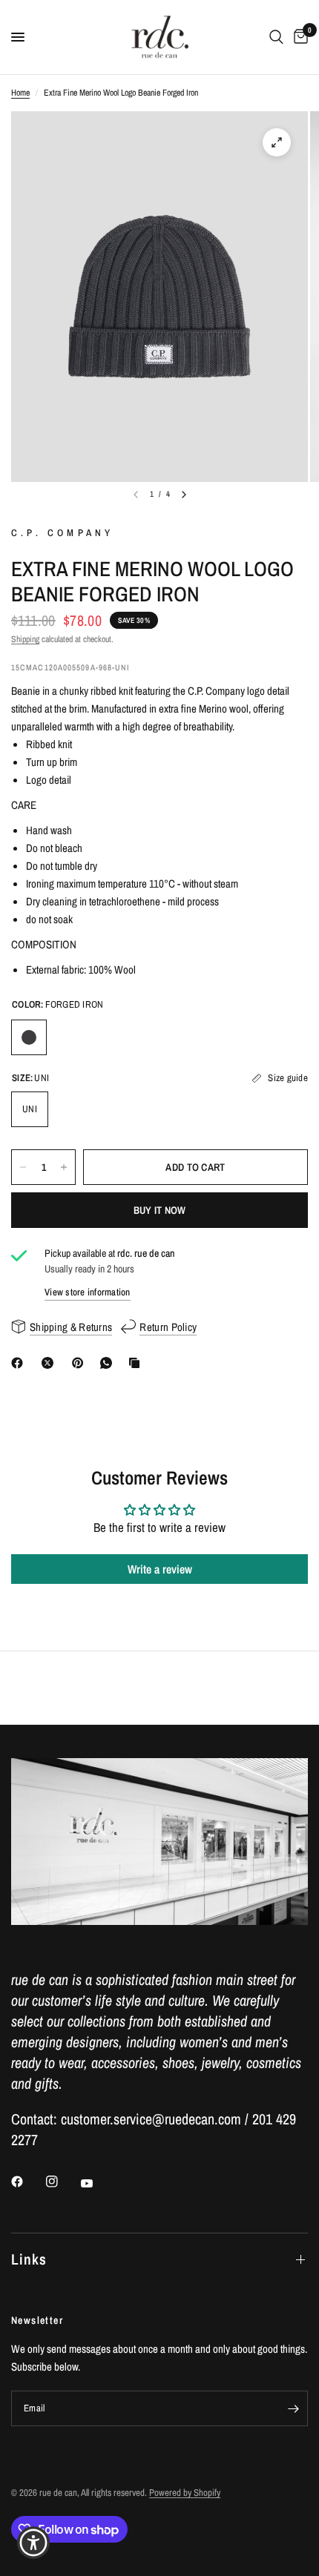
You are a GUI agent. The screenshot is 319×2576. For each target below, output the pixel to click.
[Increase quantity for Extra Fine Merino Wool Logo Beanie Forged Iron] (64, 1167)
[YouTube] (97, 2183)
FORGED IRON (29, 1037)
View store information (88, 1292)
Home (20, 93)
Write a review (160, 1569)
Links (29, 2259)
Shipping (25, 639)
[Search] (276, 37)
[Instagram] (62, 2182)
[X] (50, 1363)
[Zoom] (277, 142)
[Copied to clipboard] (137, 1363)
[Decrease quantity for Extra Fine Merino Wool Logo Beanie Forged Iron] (23, 1167)
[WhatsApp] (109, 1363)
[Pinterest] (81, 1363)
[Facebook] (20, 1363)
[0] (298, 37)
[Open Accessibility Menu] (34, 2543)
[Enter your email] (293, 2408)
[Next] (184, 495)
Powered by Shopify (185, 2493)
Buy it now (160, 1210)
